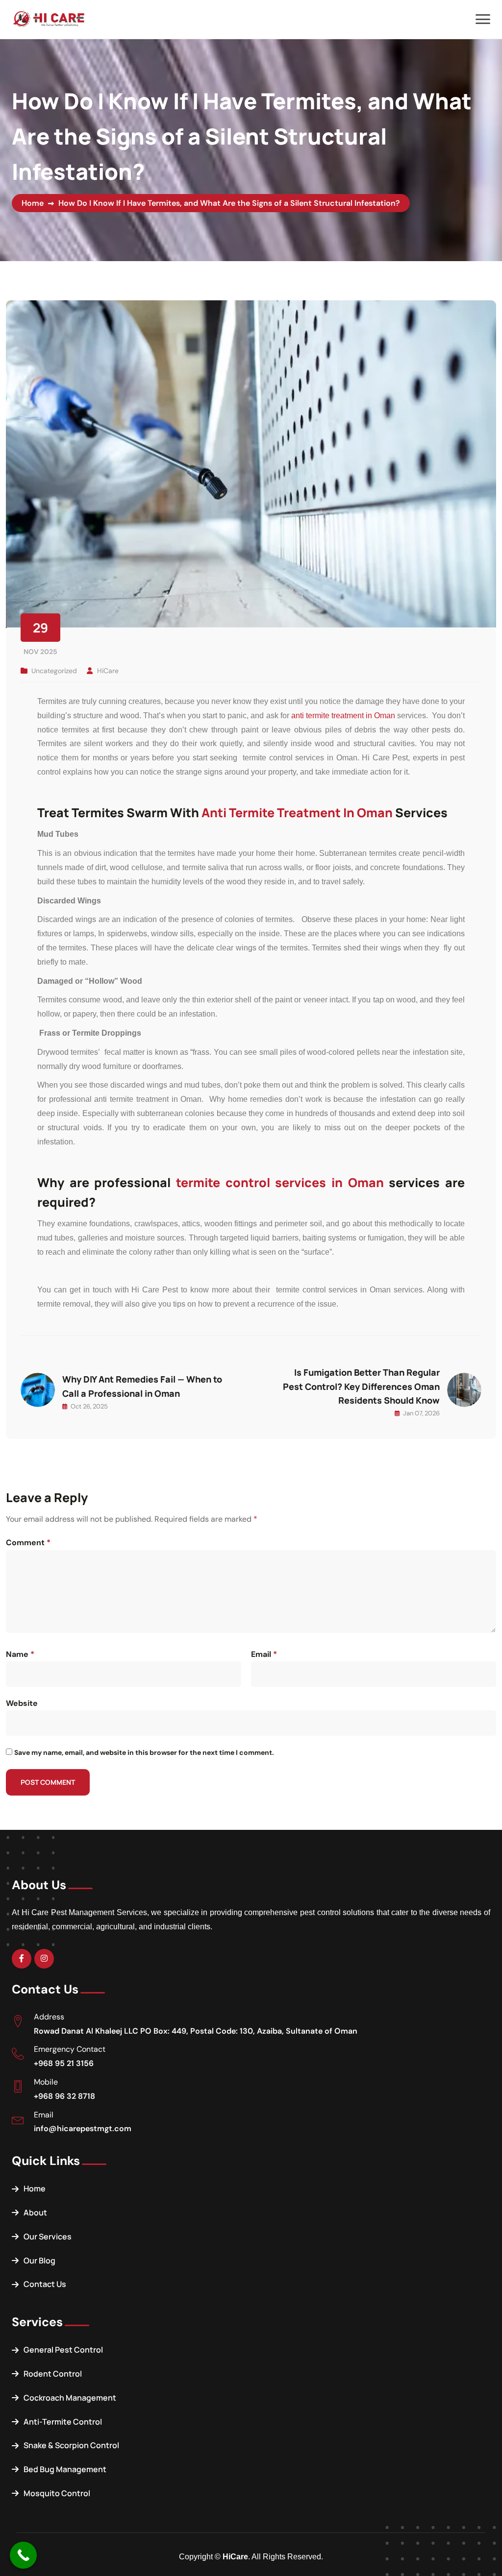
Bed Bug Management (65, 2469)
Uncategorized (54, 671)
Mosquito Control (57, 2493)
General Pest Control (63, 2350)
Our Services (48, 2236)
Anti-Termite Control (63, 2422)
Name (20, 1654)
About (35, 2212)
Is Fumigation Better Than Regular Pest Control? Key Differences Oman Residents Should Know (361, 1386)
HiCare (108, 671)
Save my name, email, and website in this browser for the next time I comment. (144, 1752)
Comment (28, 1543)
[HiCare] (49, 18)
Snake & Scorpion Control (71, 2445)
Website (22, 1703)
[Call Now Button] (23, 2555)
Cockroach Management (70, 2398)
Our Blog (39, 2260)
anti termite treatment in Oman (344, 716)
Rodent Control (53, 2374)
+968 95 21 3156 (64, 2063)
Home (33, 203)
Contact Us (45, 2284)
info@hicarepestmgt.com (83, 2128)
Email (264, 1654)
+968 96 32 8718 (64, 2096)
